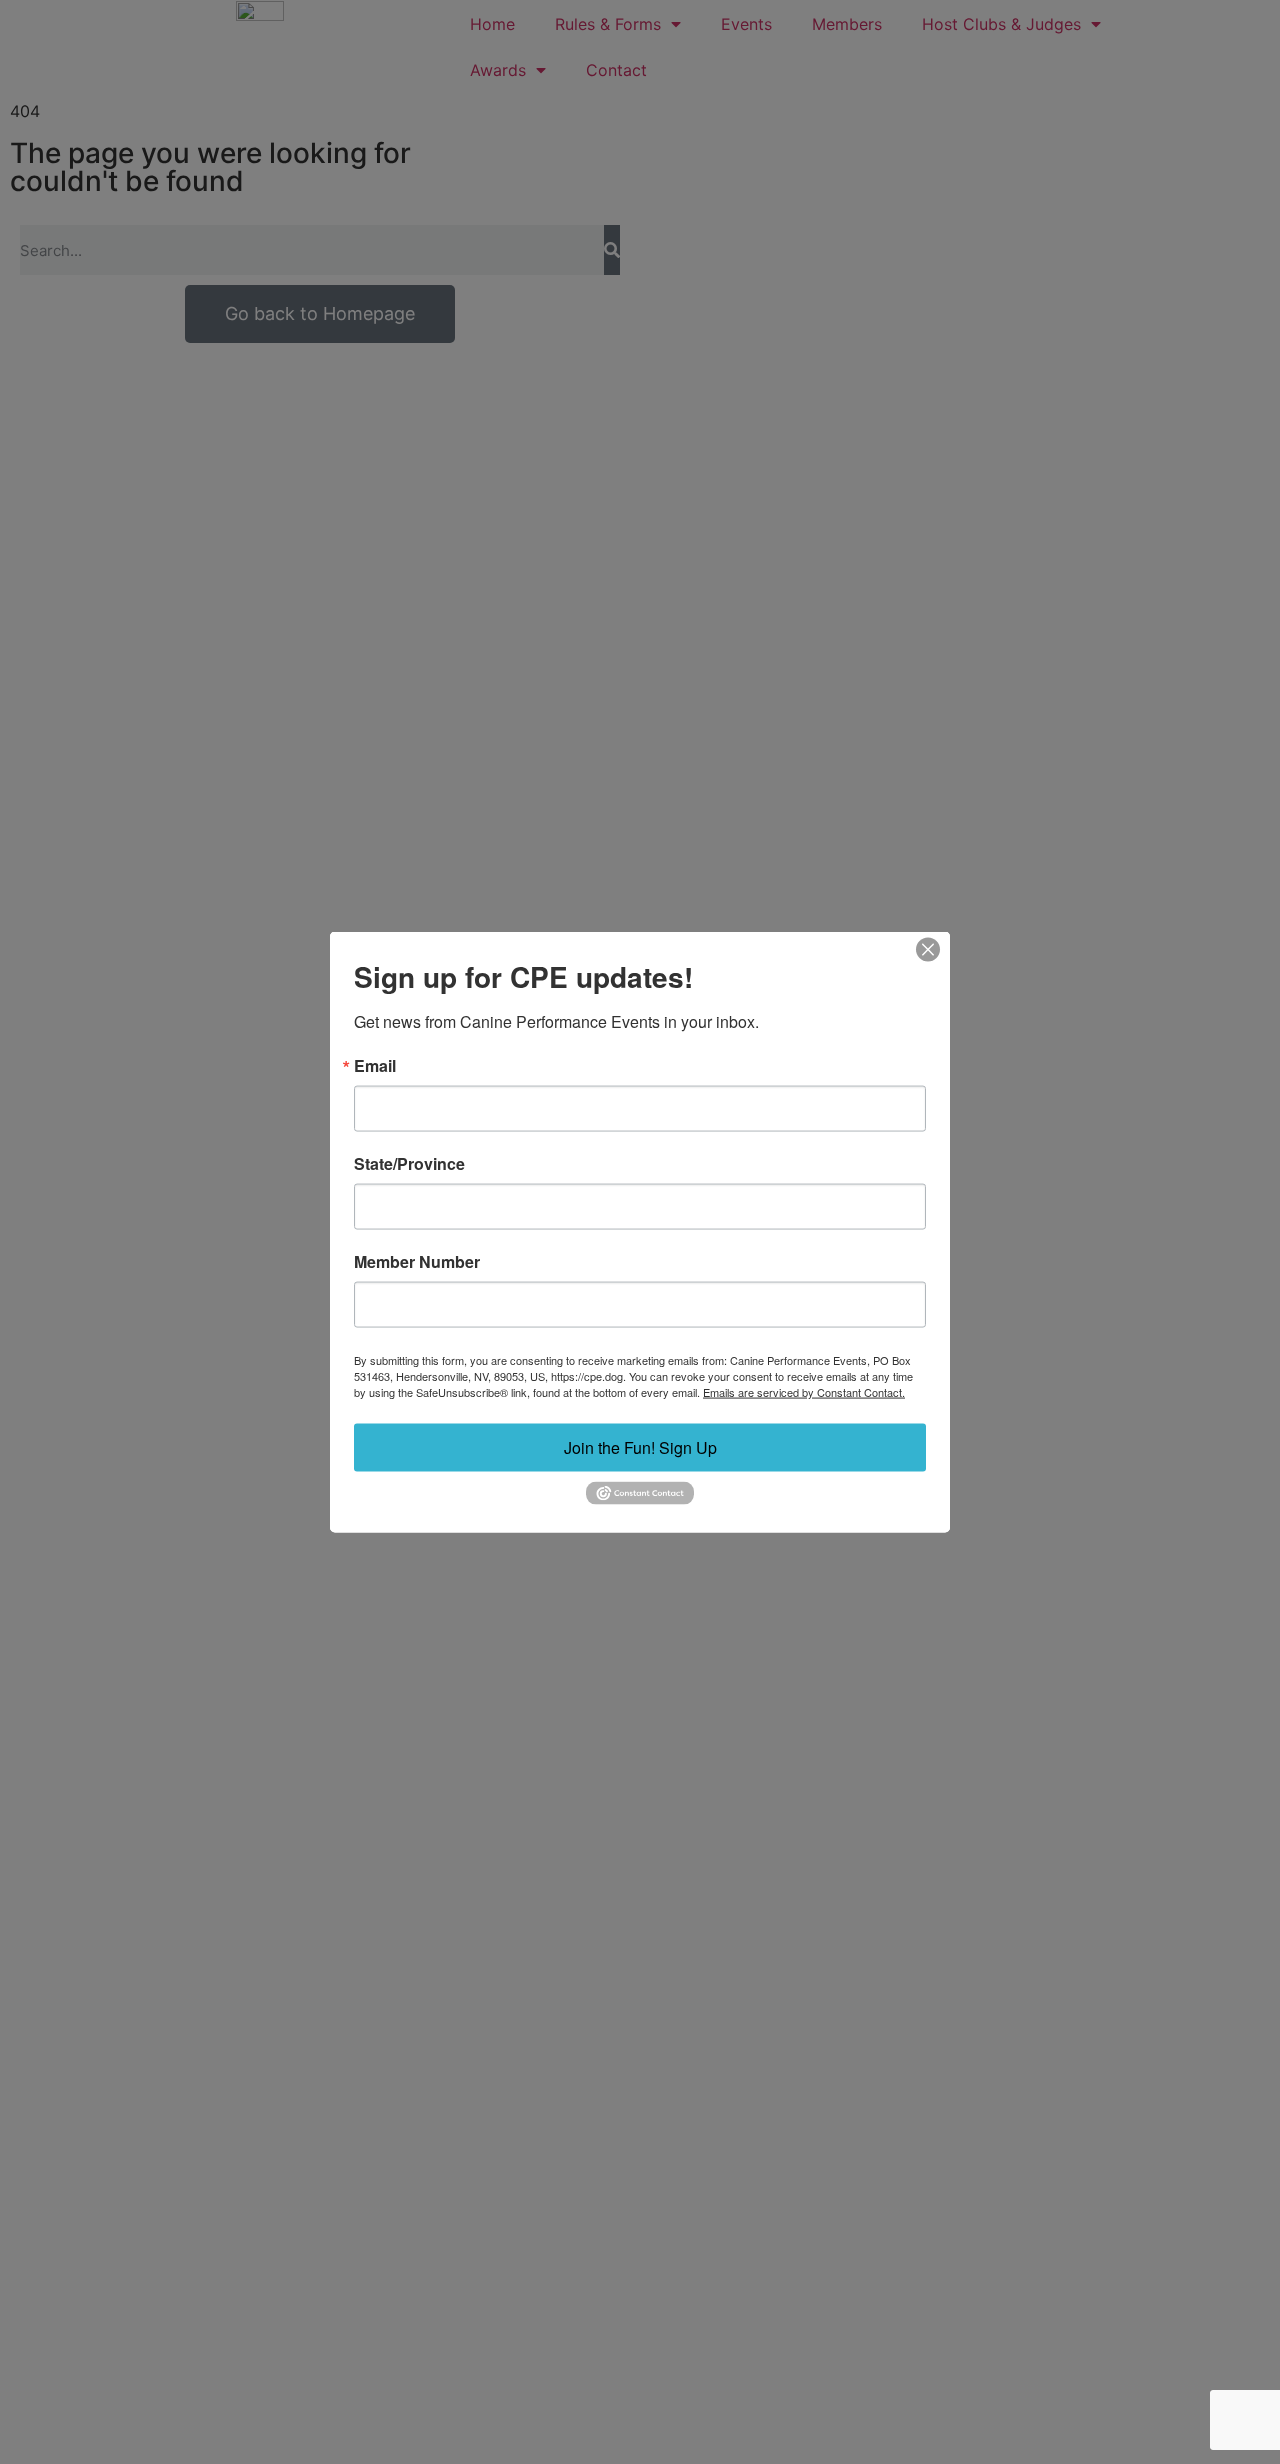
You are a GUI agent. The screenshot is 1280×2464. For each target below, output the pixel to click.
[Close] (928, 950)
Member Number (417, 1262)
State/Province (409, 1164)
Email (375, 1066)
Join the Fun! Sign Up (640, 1447)
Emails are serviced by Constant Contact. (804, 1392)
